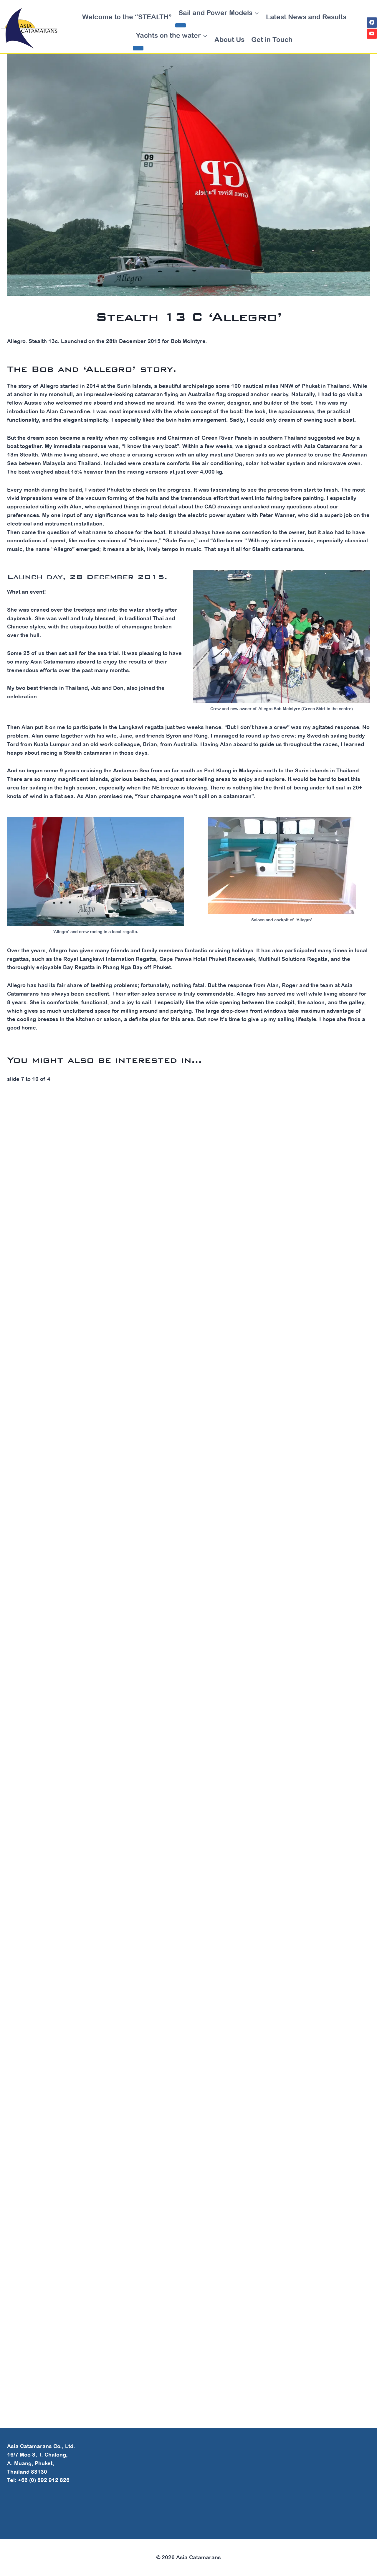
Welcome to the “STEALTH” (127, 17)
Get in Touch (272, 39)
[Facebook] (372, 23)
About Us (229, 39)
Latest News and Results (306, 17)
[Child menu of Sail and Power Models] (181, 25)
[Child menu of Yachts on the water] (138, 48)
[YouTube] (372, 34)
